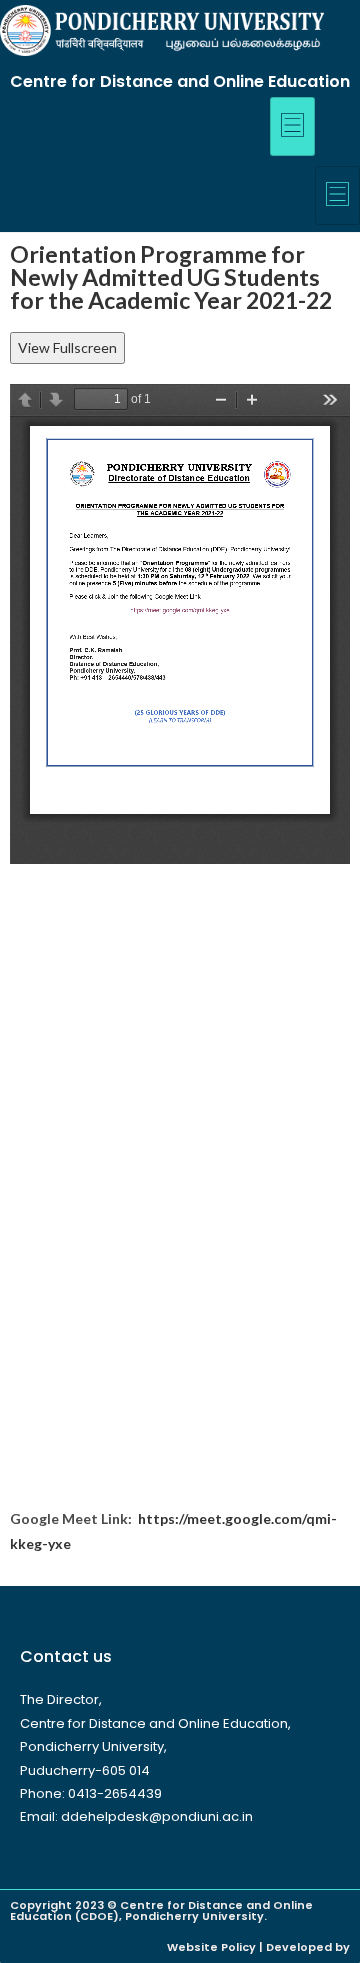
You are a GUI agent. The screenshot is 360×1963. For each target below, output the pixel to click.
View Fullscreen (67, 347)
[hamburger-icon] (292, 126)
